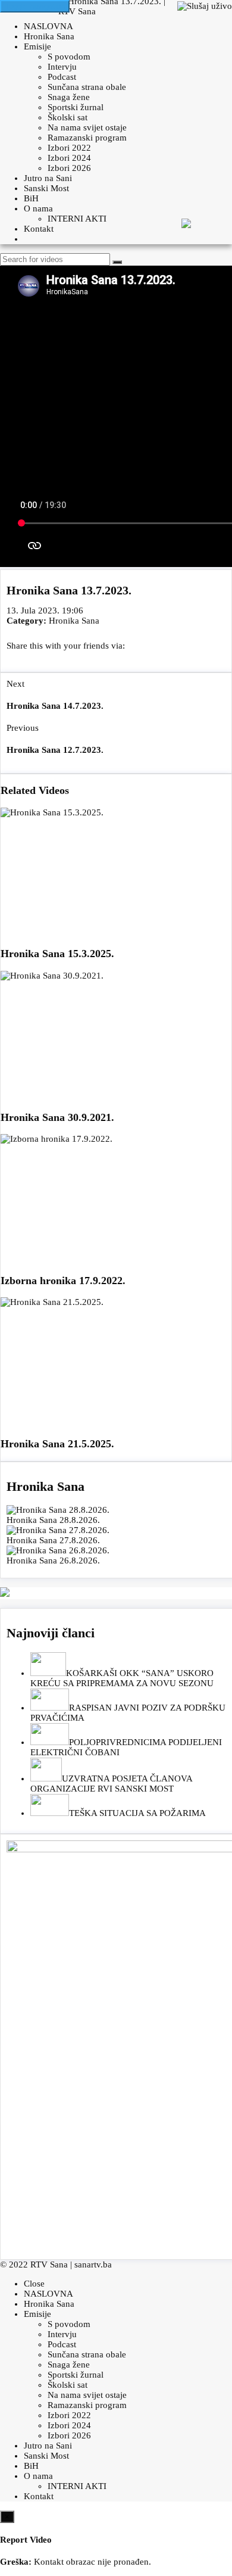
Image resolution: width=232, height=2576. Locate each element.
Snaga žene (69, 97)
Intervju (62, 67)
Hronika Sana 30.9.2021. (57, 1117)
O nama (38, 208)
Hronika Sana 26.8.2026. (53, 1560)
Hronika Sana (49, 36)
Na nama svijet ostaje (87, 127)
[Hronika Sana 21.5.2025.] (116, 1362)
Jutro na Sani (48, 178)
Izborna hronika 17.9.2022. (63, 1281)
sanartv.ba (93, 2264)
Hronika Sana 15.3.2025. (57, 954)
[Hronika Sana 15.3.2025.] (116, 873)
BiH (31, 198)
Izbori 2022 (69, 148)
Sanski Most (46, 188)
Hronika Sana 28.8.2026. (53, 1520)
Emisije (37, 46)
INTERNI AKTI (77, 219)
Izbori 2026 (69, 168)
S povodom (69, 57)
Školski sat (68, 117)
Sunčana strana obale (87, 87)
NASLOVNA (48, 26)
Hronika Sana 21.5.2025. (57, 1444)
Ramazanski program (87, 138)
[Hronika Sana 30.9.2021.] (116, 1036)
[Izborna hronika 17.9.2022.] (116, 1199)
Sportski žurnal (76, 107)
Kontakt (39, 229)
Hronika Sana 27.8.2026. (53, 1540)
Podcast (62, 77)
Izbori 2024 (69, 158)
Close (34, 2284)
